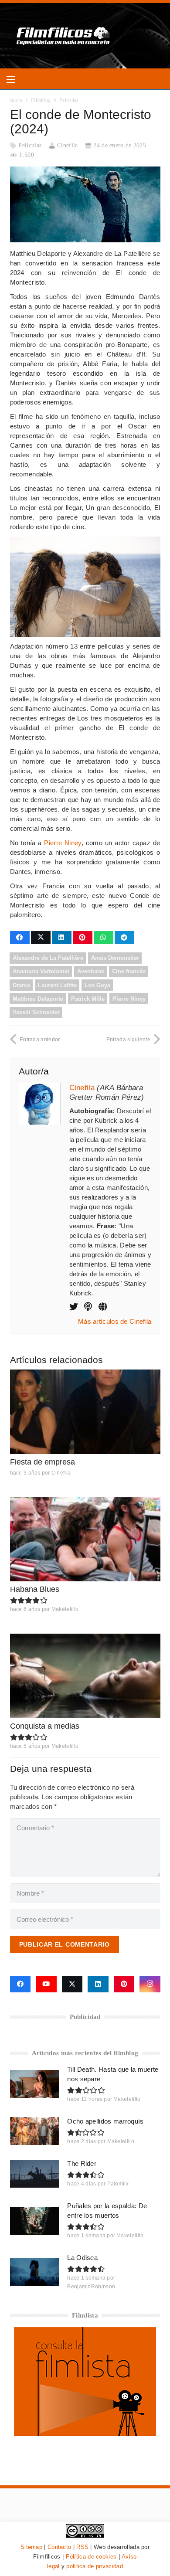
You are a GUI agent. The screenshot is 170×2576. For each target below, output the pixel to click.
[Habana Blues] (85, 1539)
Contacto (59, 2547)
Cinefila (67, 145)
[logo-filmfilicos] (63, 36)
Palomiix (118, 2184)
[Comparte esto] (20, 938)
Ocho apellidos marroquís (105, 2121)
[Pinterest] (124, 1984)
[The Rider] (35, 2174)
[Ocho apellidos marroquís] (35, 2131)
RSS (82, 2547)
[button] (11, 79)
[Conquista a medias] (85, 1676)
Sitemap (31, 2547)
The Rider (82, 2163)
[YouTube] (46, 1984)
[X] (72, 1984)
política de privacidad (95, 2566)
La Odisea (82, 2258)
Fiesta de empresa (42, 1462)
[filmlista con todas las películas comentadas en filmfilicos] (85, 2434)
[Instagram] (150, 1984)
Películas (30, 145)
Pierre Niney (63, 843)
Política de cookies (91, 2557)
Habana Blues (35, 1589)
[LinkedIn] (98, 1984)
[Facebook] (20, 1984)
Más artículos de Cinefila (115, 1321)
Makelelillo (65, 1609)
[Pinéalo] (83, 938)
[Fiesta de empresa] (85, 1412)
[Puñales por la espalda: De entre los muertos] (35, 2221)
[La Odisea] (35, 2272)
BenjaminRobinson (91, 2287)
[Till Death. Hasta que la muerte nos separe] (35, 2084)
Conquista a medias (45, 1726)
